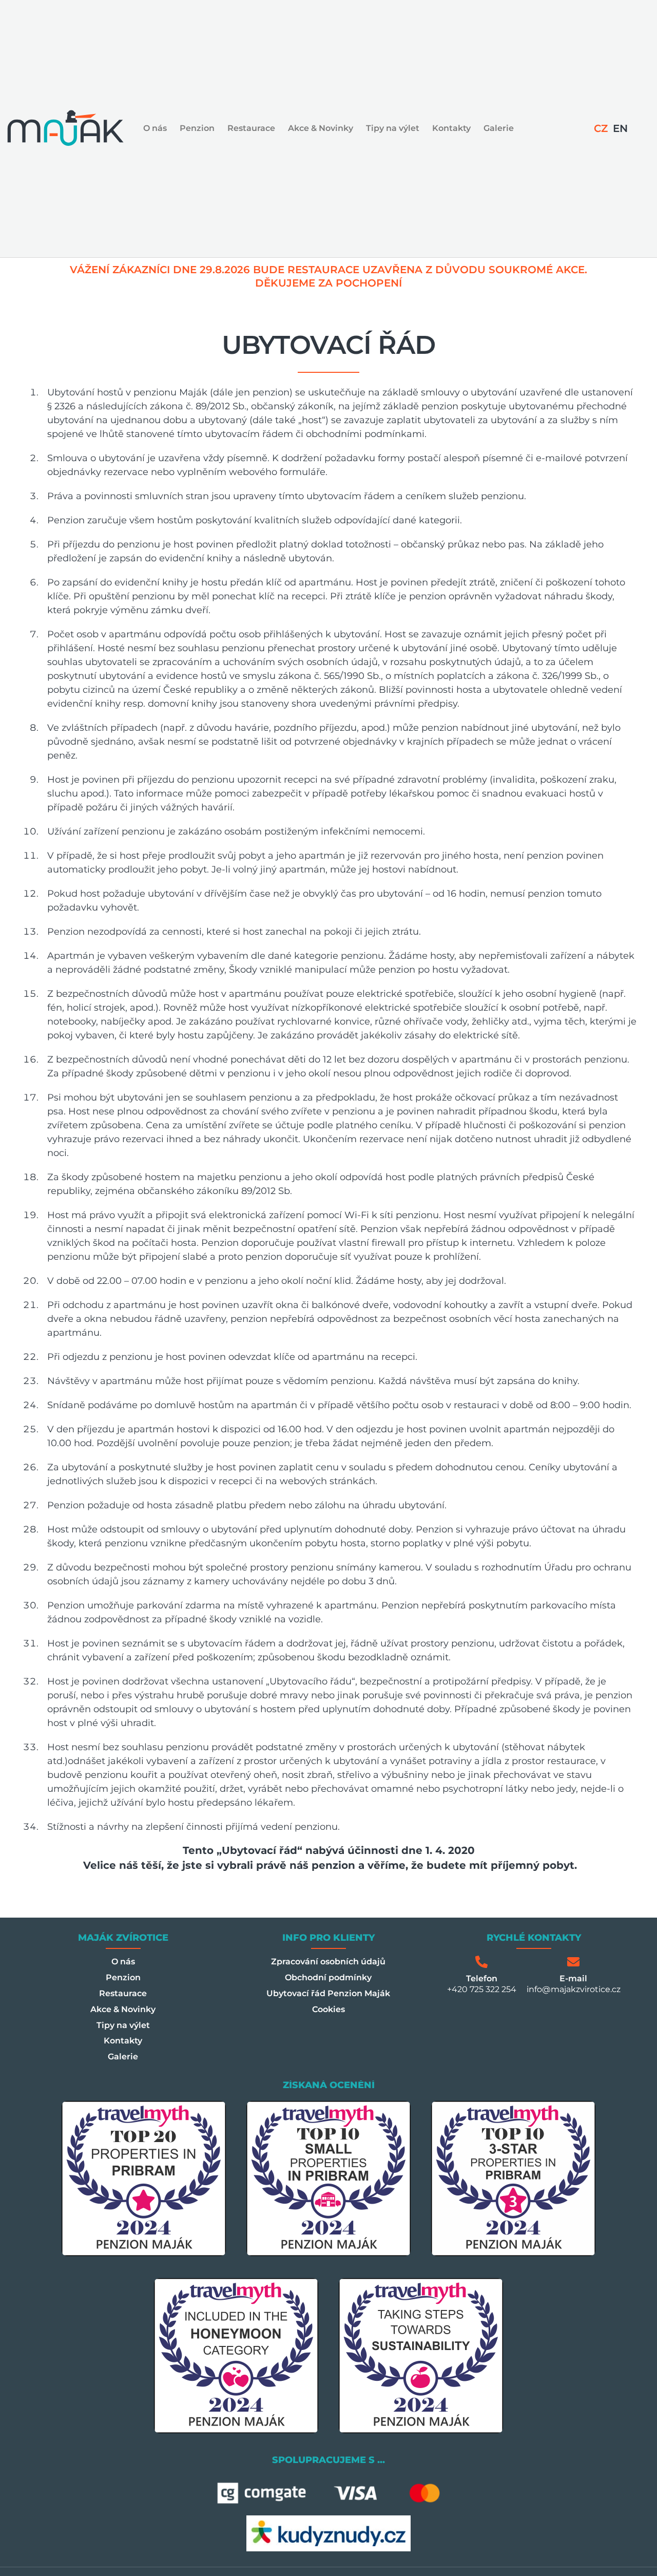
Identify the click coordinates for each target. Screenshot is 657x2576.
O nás (155, 128)
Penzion (197, 128)
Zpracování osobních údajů (328, 1962)
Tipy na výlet (393, 128)
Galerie (499, 128)
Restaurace (251, 128)
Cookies (328, 2009)
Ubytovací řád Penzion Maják (328, 1993)
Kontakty (451, 128)
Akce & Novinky (321, 128)
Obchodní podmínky (328, 1977)
